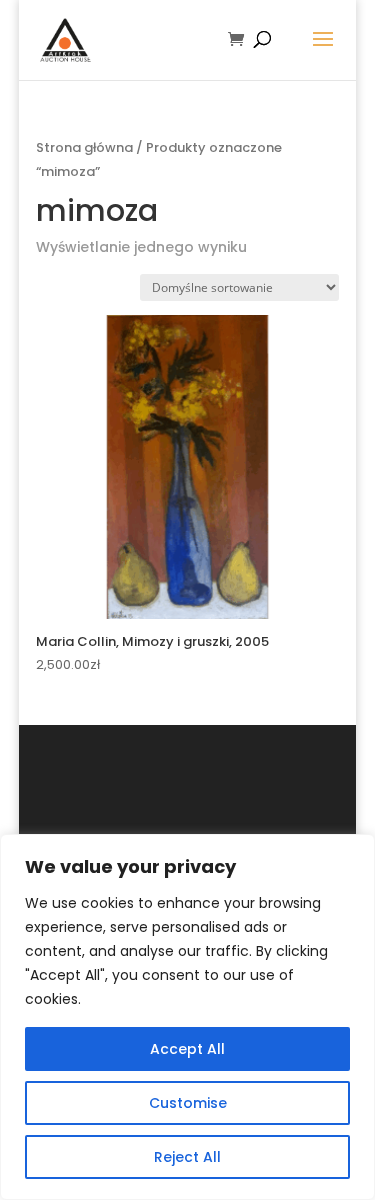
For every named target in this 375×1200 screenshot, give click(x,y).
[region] (187, 1017)
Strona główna (84, 147)
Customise (188, 1103)
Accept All (187, 1049)
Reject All (187, 1157)
